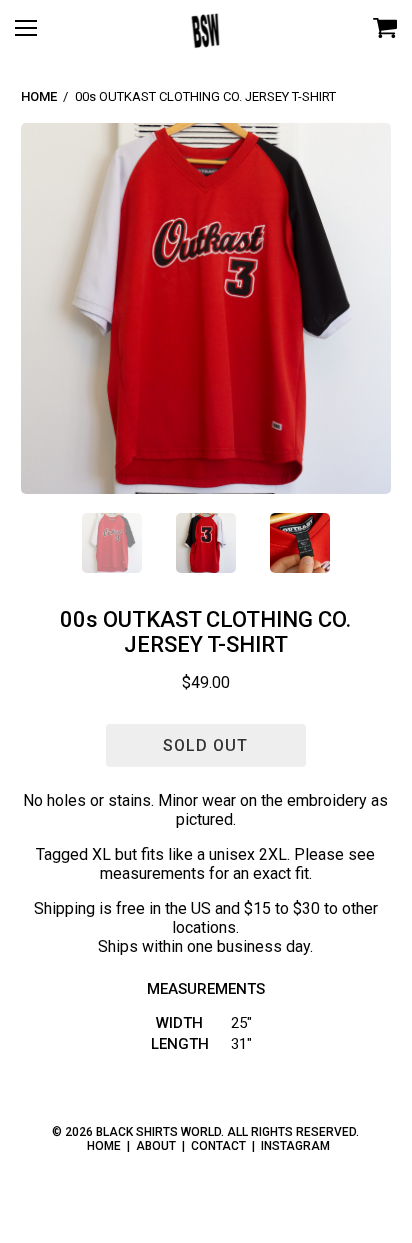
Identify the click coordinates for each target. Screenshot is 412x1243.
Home (39, 96)
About (156, 1146)
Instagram (295, 1146)
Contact (218, 1146)
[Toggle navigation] (35, 35)
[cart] (385, 29)
